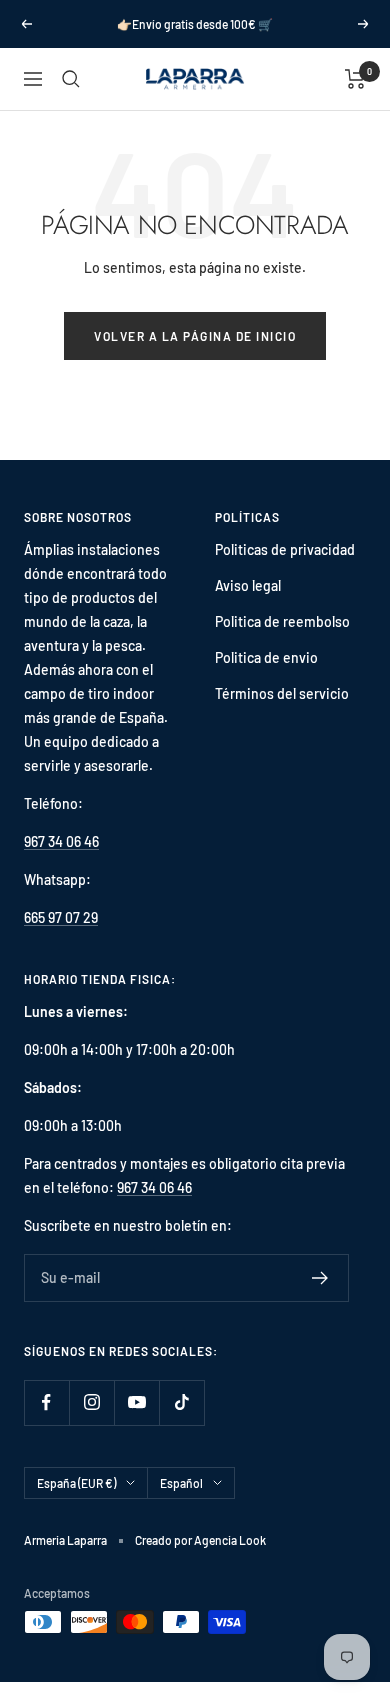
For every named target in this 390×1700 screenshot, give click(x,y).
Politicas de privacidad (285, 549)
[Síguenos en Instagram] (91, 1402)
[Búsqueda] (71, 79)
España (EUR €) (76, 1483)
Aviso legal (248, 585)
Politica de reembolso (282, 621)
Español (181, 1483)
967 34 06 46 (61, 841)
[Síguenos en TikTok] (181, 1402)
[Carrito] (355, 79)
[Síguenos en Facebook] (46, 1402)
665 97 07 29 (61, 917)
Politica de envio (266, 657)
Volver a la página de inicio (195, 336)
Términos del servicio (282, 693)
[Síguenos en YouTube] (136, 1402)
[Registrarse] (320, 1278)
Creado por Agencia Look (200, 1540)
